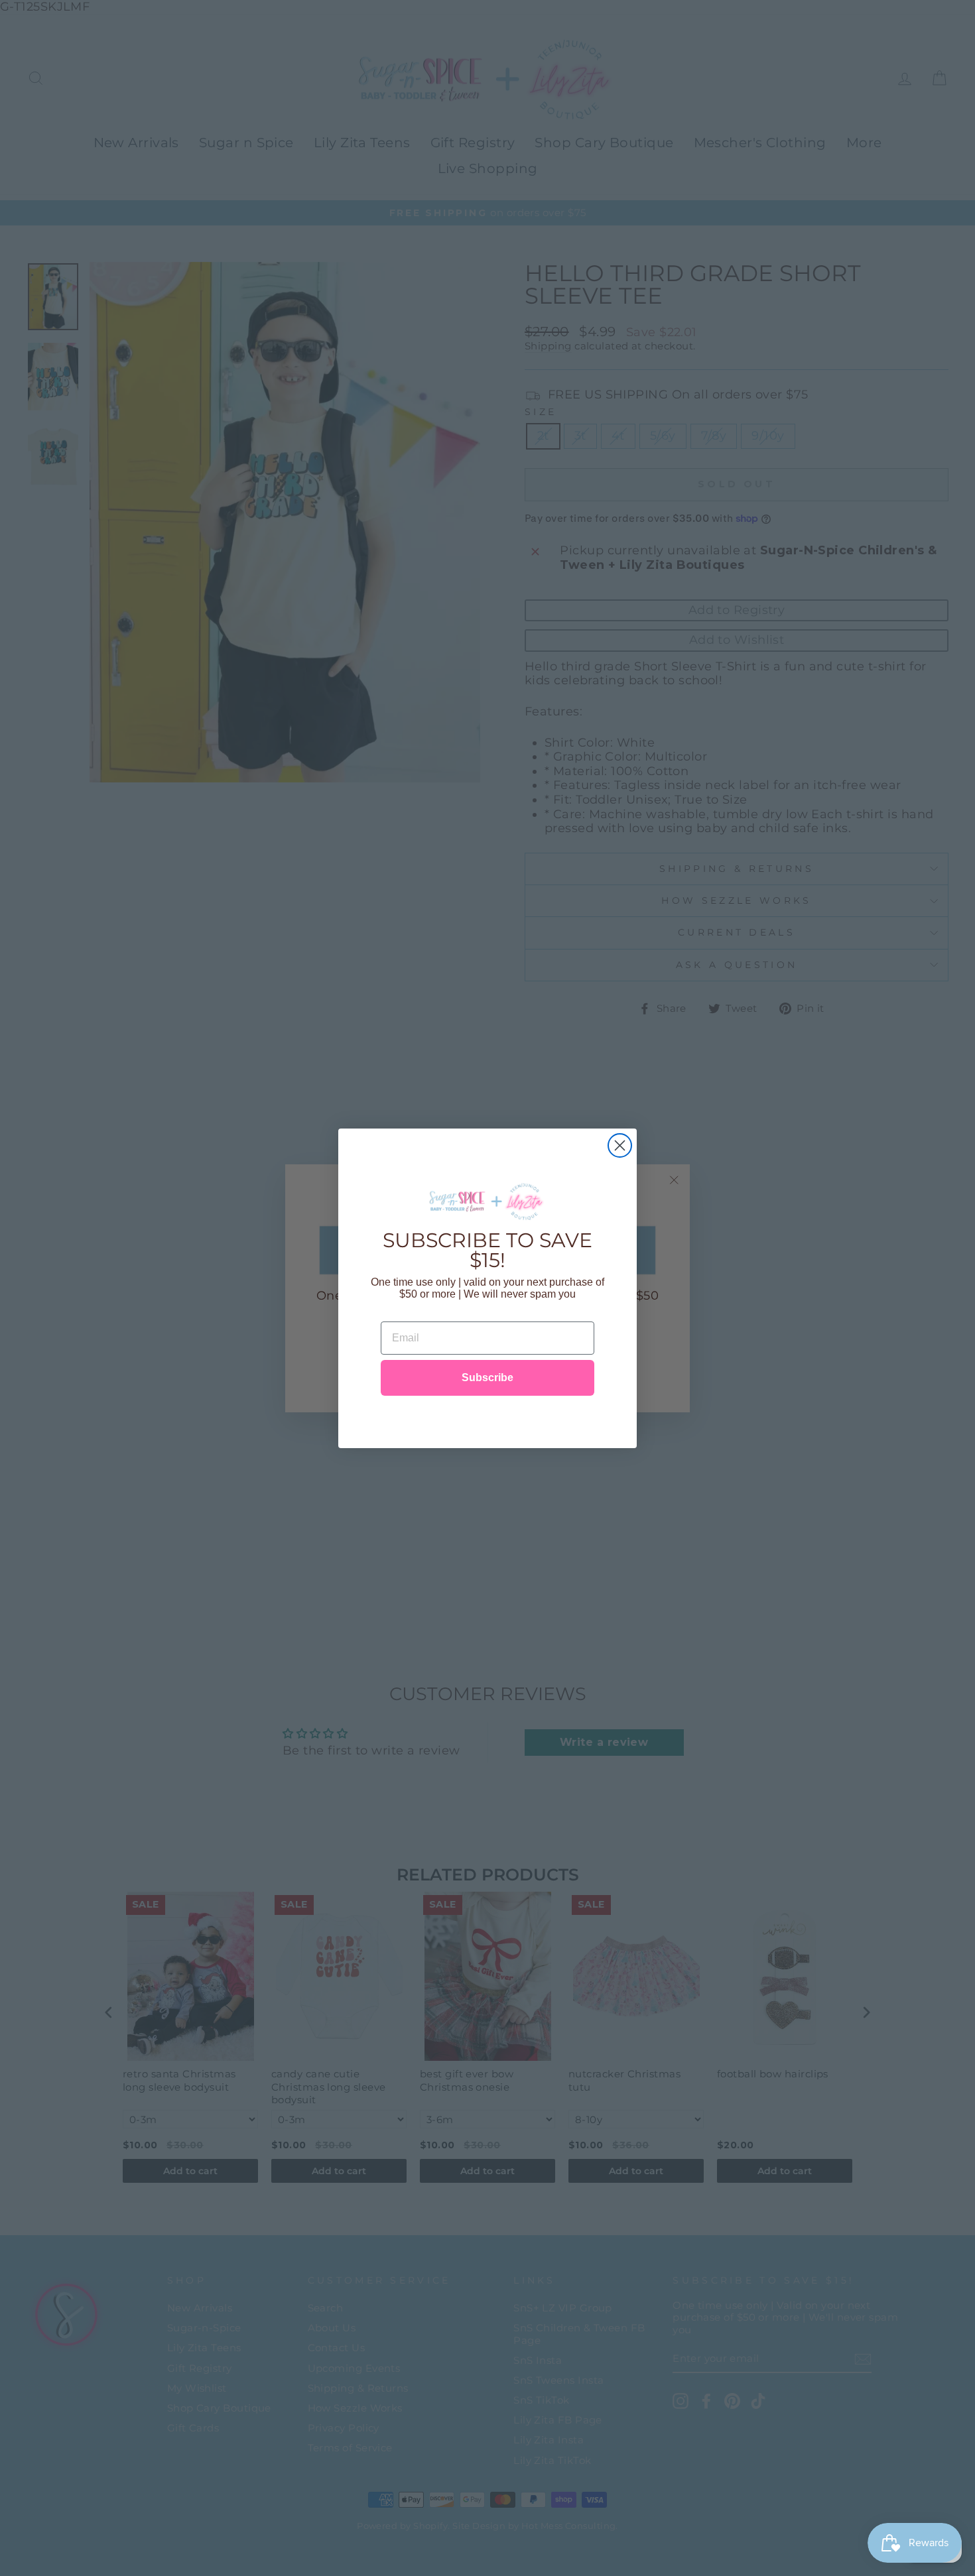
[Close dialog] (620, 1145)
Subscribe (487, 1378)
